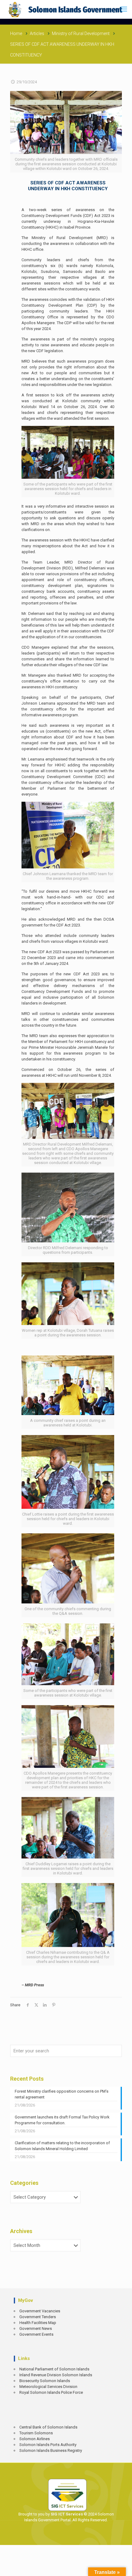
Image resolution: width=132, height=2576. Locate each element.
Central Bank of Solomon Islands (48, 2427)
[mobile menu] (124, 9)
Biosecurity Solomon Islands (45, 2381)
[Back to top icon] (123, 2567)
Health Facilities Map (38, 2323)
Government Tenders (38, 2317)
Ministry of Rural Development (81, 33)
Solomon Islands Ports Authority (48, 2445)
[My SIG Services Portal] (66, 9)
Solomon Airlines (35, 2439)
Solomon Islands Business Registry (51, 2450)
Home (16, 33)
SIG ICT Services (66, 2514)
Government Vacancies (40, 2311)
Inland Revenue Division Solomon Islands (56, 2375)
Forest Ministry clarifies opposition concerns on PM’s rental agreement (62, 2094)
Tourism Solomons (36, 2433)
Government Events (36, 2334)
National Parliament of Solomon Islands (54, 2369)
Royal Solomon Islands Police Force (51, 2392)
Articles (37, 33)
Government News (36, 2328)
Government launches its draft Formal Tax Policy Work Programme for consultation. (62, 2120)
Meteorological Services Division (48, 2387)
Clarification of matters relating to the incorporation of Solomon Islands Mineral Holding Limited (62, 2146)
